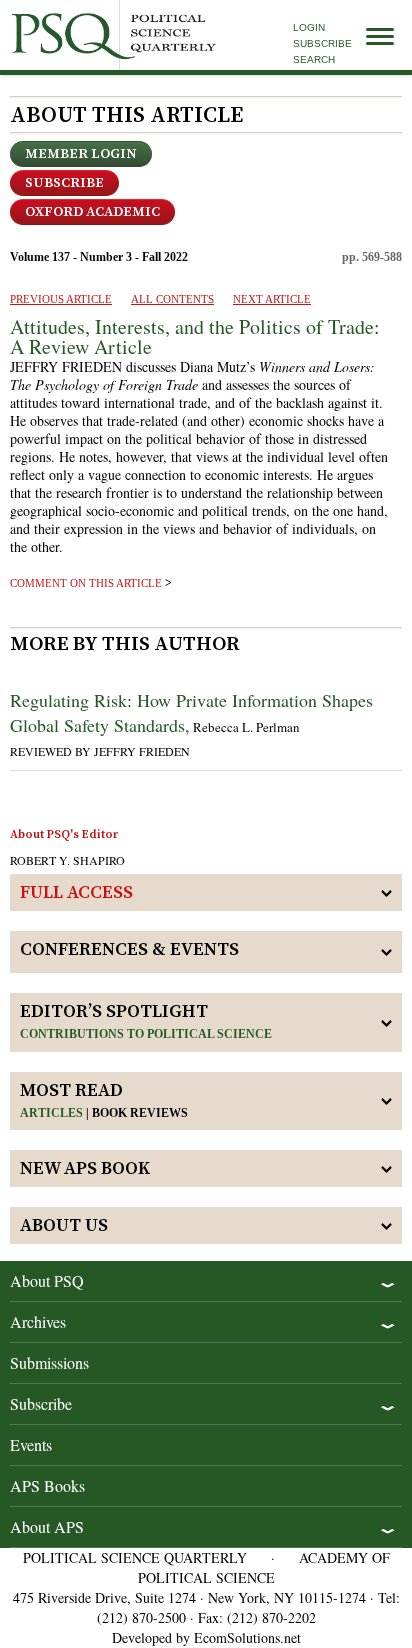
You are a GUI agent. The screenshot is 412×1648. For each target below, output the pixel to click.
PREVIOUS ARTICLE (61, 299)
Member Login (81, 154)
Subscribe (322, 43)
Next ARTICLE (272, 299)
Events (31, 1444)
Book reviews (140, 1113)
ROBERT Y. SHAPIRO (67, 860)
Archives (38, 1321)
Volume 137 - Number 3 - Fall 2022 (99, 257)
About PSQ (47, 1280)
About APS (47, 1526)
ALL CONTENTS (172, 299)
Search (314, 59)
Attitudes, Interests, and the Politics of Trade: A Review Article (195, 336)
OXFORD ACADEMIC (92, 212)
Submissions (49, 1362)
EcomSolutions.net (247, 1637)
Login (309, 27)
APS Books (47, 1485)
